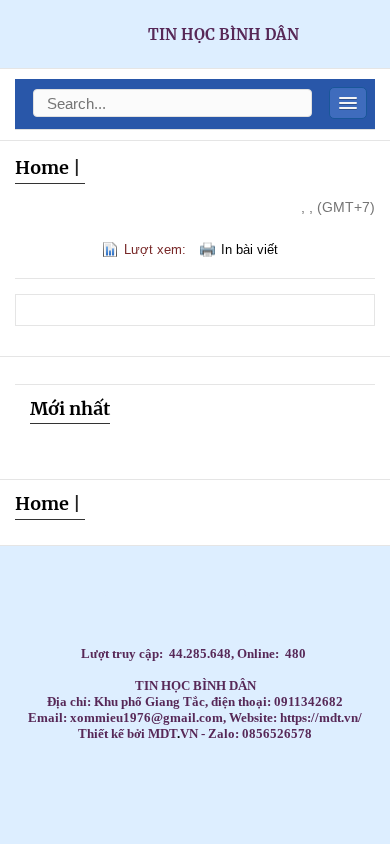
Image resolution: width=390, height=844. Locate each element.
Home (42, 167)
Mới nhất (70, 408)
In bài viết (249, 249)
